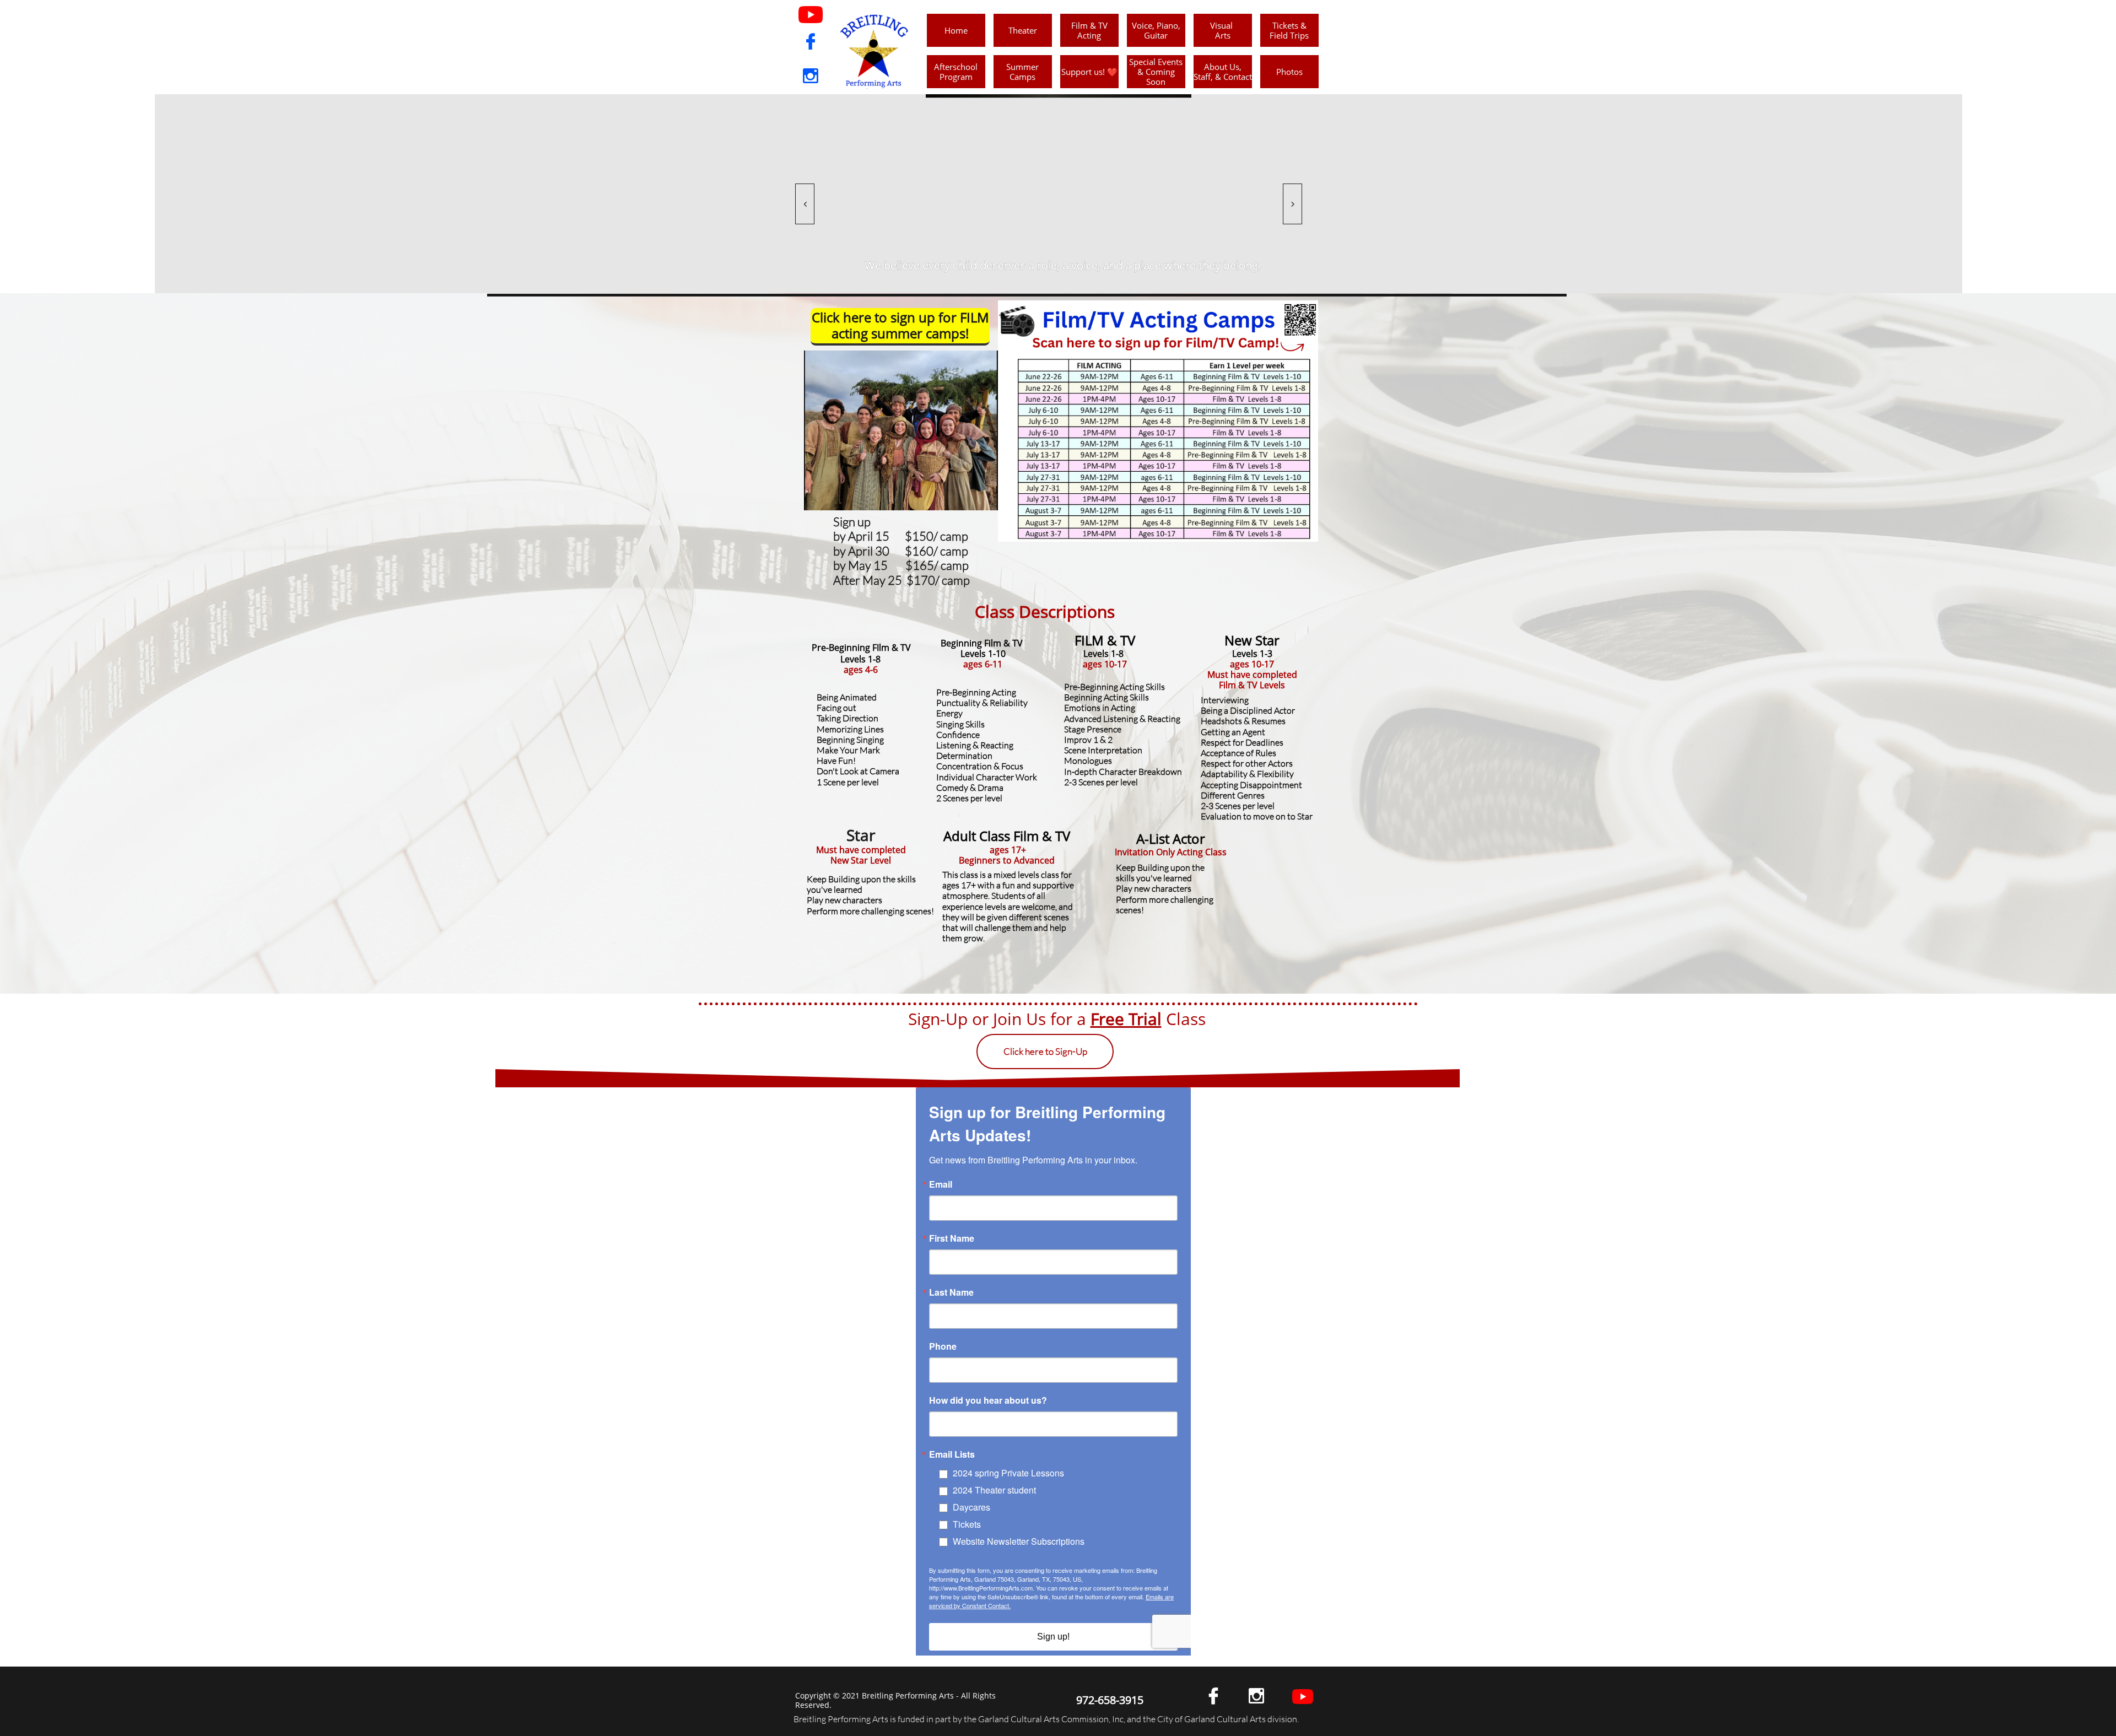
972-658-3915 (1110, 1700)
